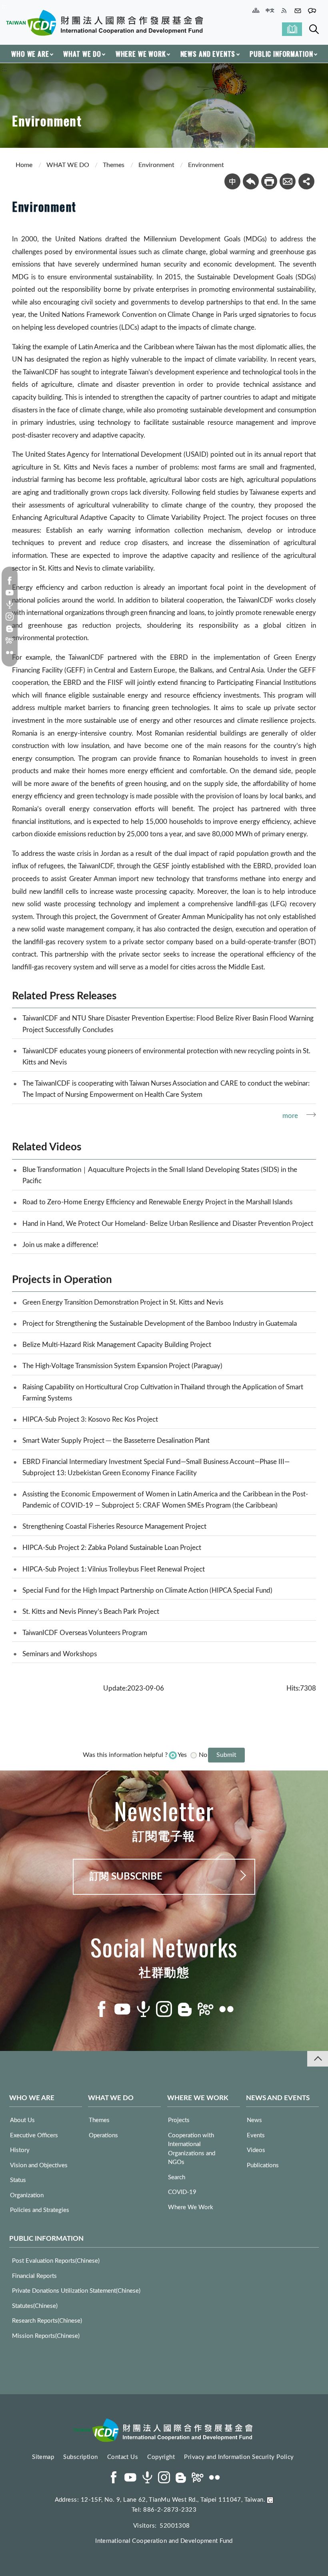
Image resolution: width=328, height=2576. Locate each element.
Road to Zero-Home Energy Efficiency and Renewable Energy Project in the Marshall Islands (157, 1202)
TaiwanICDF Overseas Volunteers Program (85, 1633)
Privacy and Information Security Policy (239, 2457)
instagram (10, 617)
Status (18, 2180)
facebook (10, 581)
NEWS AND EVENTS (208, 54)
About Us (22, 2120)
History (20, 2150)
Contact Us (123, 2457)
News (254, 2120)
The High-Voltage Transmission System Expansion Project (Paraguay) (122, 1366)
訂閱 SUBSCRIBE (126, 1877)
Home (24, 165)
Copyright (161, 2457)
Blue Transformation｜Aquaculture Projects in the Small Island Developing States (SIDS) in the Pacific (160, 1175)
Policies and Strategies (40, 2210)
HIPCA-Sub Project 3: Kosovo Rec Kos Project (90, 1419)
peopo (10, 641)
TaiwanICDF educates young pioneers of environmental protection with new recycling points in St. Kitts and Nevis (166, 1057)
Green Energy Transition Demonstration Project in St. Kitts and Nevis (123, 1302)
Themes (114, 165)
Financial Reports (34, 2276)
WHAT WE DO (82, 54)
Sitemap (43, 2457)
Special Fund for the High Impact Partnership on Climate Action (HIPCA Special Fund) (147, 1590)
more (290, 1116)
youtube (10, 593)
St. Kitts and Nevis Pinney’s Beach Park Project (91, 1612)
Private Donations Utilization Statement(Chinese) (76, 2291)
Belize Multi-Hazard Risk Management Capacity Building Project (117, 1345)
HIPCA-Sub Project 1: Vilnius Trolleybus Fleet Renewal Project (114, 1569)
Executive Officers (34, 2135)
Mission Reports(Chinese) (46, 2336)
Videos (256, 2150)
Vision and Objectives (39, 2165)
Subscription (80, 2457)
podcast (10, 605)
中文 (232, 181)
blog (10, 629)
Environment (156, 165)
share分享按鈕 (306, 181)
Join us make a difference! (60, 1245)
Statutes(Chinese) (35, 2306)
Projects (179, 2120)
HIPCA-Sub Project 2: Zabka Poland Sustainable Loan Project (112, 1548)
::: (4, 6)
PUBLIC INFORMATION (281, 54)
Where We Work (191, 2207)
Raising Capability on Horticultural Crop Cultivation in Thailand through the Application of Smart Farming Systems (163, 1393)
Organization (27, 2195)
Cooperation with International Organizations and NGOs (192, 2149)
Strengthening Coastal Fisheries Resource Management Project (114, 1527)
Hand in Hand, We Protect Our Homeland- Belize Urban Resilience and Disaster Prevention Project (168, 1224)
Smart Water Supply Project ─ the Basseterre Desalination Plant (116, 1441)
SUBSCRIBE (292, 29)
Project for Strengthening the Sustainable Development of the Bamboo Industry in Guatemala (160, 1324)
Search (314, 29)
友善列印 (269, 181)
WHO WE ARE (30, 54)
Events (256, 2135)
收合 (318, 2059)
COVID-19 (182, 2192)
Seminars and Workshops (60, 1654)
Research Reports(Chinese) (47, 2321)
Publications (263, 2165)
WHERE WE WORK (141, 54)
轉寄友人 (288, 181)
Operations (103, 2135)
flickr (10, 652)
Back (251, 181)
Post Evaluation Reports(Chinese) (56, 2261)
